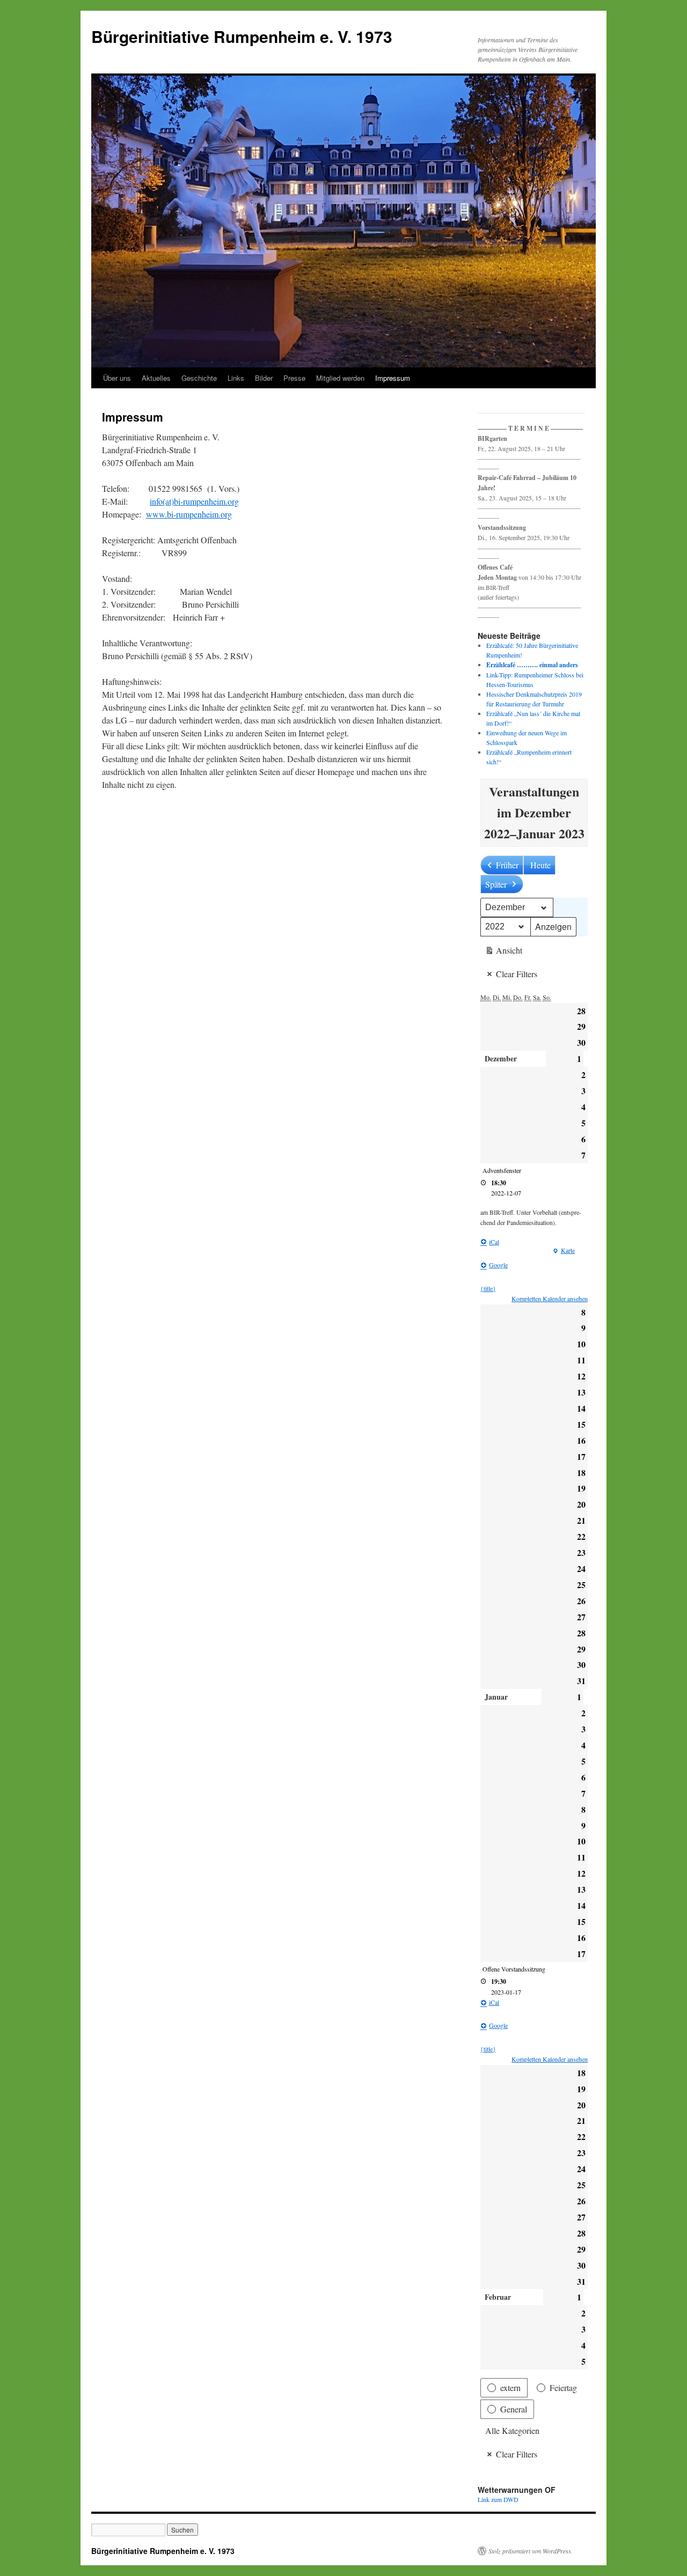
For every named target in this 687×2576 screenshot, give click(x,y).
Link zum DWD (498, 2499)
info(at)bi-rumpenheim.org (194, 501)
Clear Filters (517, 974)
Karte (564, 1251)
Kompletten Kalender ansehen (550, 1298)
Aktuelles (156, 378)
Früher (507, 865)
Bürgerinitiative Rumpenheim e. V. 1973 (242, 36)
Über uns (117, 378)
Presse (294, 378)
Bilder (264, 378)
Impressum (393, 378)
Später (496, 884)
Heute (540, 865)
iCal (494, 1242)
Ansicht (503, 952)
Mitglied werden (340, 378)
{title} (488, 1288)
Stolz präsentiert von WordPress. (531, 2551)
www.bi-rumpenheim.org (189, 514)
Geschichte (199, 378)
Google (498, 1265)
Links (236, 378)
